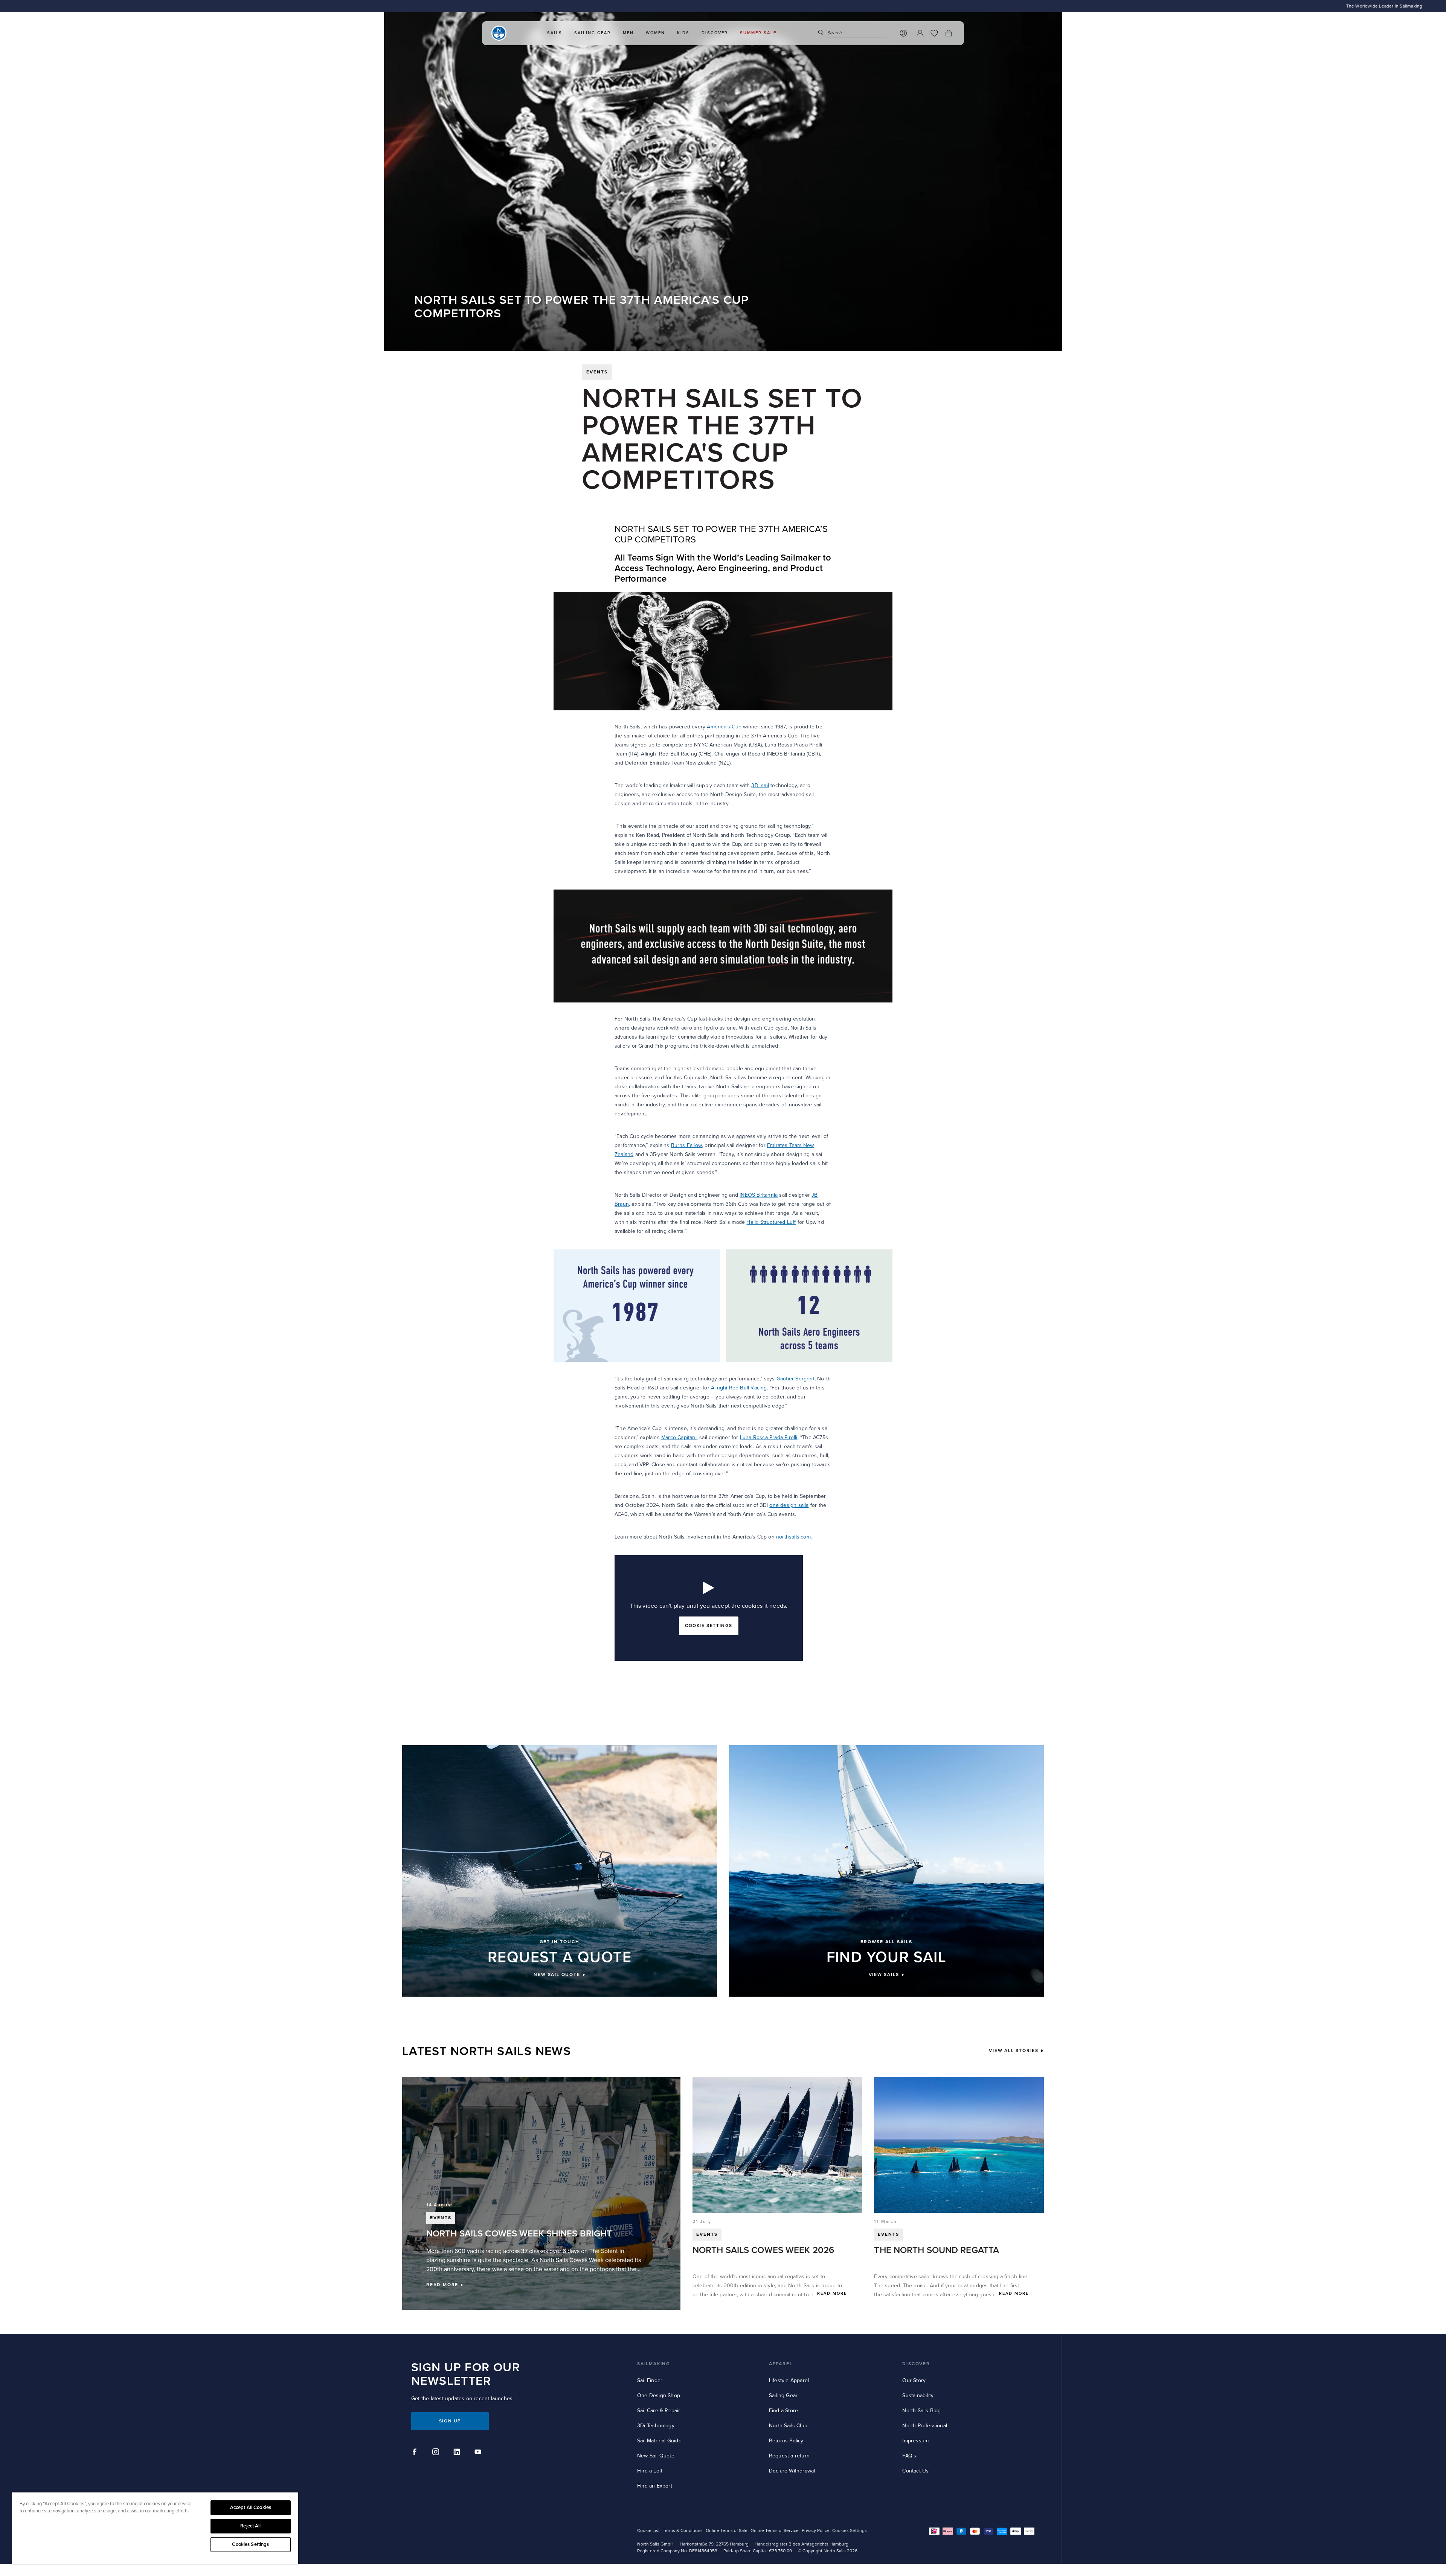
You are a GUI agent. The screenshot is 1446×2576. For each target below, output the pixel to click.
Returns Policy (786, 2441)
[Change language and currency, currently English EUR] (903, 33)
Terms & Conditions (683, 2531)
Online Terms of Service (775, 2531)
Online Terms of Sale (727, 2531)
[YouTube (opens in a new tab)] (479, 2453)
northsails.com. (794, 1537)
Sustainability (918, 2395)
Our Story (914, 2380)
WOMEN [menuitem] (655, 33)
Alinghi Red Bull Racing (739, 1388)
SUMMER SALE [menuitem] (758, 33)
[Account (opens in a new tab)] (920, 33)
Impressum (915, 2441)
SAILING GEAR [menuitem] (593, 33)
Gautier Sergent (795, 1379)
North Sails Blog (921, 2411)
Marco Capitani (679, 1437)
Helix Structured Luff (771, 1222)
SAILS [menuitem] (555, 33)
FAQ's (909, 2456)
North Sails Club (788, 2426)
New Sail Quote (656, 2456)
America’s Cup (724, 727)
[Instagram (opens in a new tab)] (437, 2453)
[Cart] (949, 33)
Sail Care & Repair (659, 2411)
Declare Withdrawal (792, 2471)
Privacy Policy (815, 2531)
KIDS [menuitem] (683, 33)
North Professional (925, 2426)
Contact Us (915, 2471)
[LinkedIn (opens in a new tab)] (458, 2453)
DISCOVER (916, 2364)
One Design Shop (659, 2395)
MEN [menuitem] (628, 33)
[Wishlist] (934, 33)
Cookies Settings (250, 2544)
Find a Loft (650, 2471)
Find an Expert (655, 2486)
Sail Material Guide (659, 2441)
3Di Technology (656, 2426)
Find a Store (783, 2411)
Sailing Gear (783, 2395)
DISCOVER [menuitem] (715, 33)
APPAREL (781, 2364)
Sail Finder (650, 2380)
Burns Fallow (686, 1145)
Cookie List (648, 2531)
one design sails (789, 1505)
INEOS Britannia (759, 1195)
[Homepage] (499, 33)
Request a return (789, 2456)
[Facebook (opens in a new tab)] (416, 2453)
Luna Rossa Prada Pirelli (769, 1437)
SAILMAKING (654, 2364)
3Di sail (760, 785)
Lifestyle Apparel (789, 2380)
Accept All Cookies (251, 2507)
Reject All (250, 2526)
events (597, 372)
